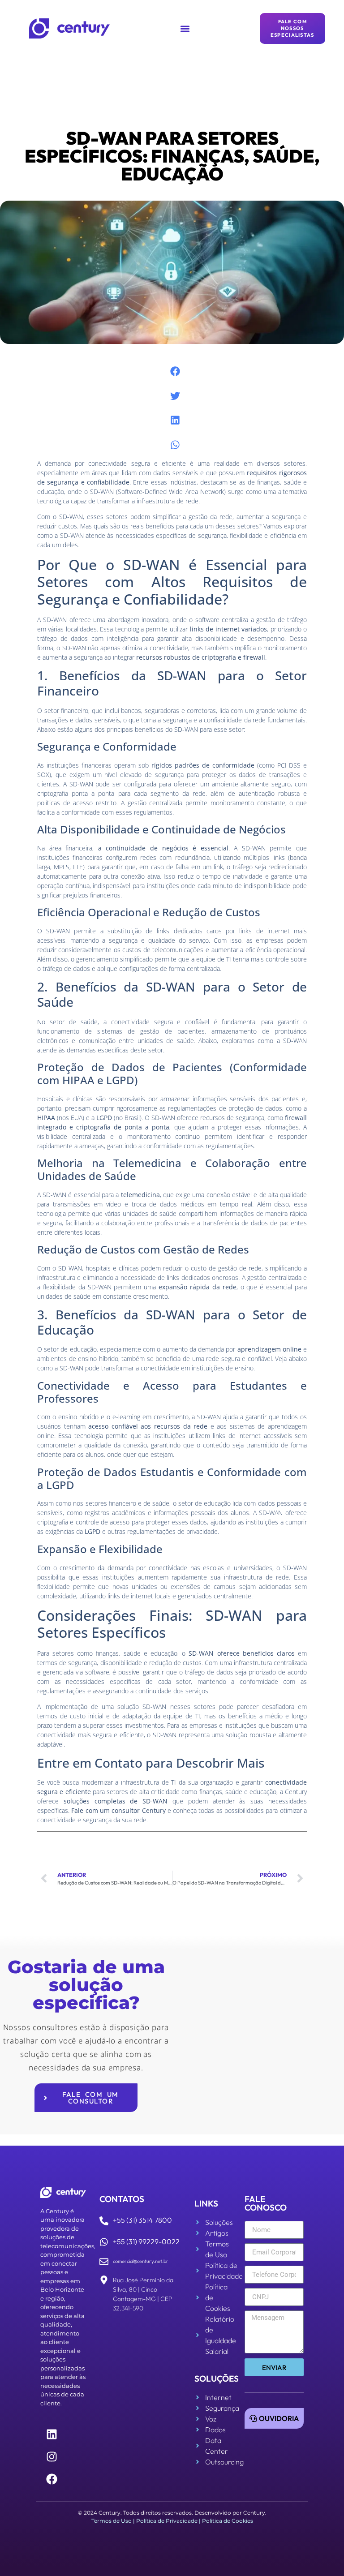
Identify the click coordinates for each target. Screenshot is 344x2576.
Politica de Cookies (228, 2521)
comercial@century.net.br (141, 2261)
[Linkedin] (52, 2434)
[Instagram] (52, 2457)
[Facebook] (52, 2479)
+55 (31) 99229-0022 (146, 2241)
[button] (185, 28)
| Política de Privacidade (165, 2521)
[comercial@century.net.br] (104, 2262)
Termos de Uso (112, 2521)
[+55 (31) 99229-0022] (104, 2242)
